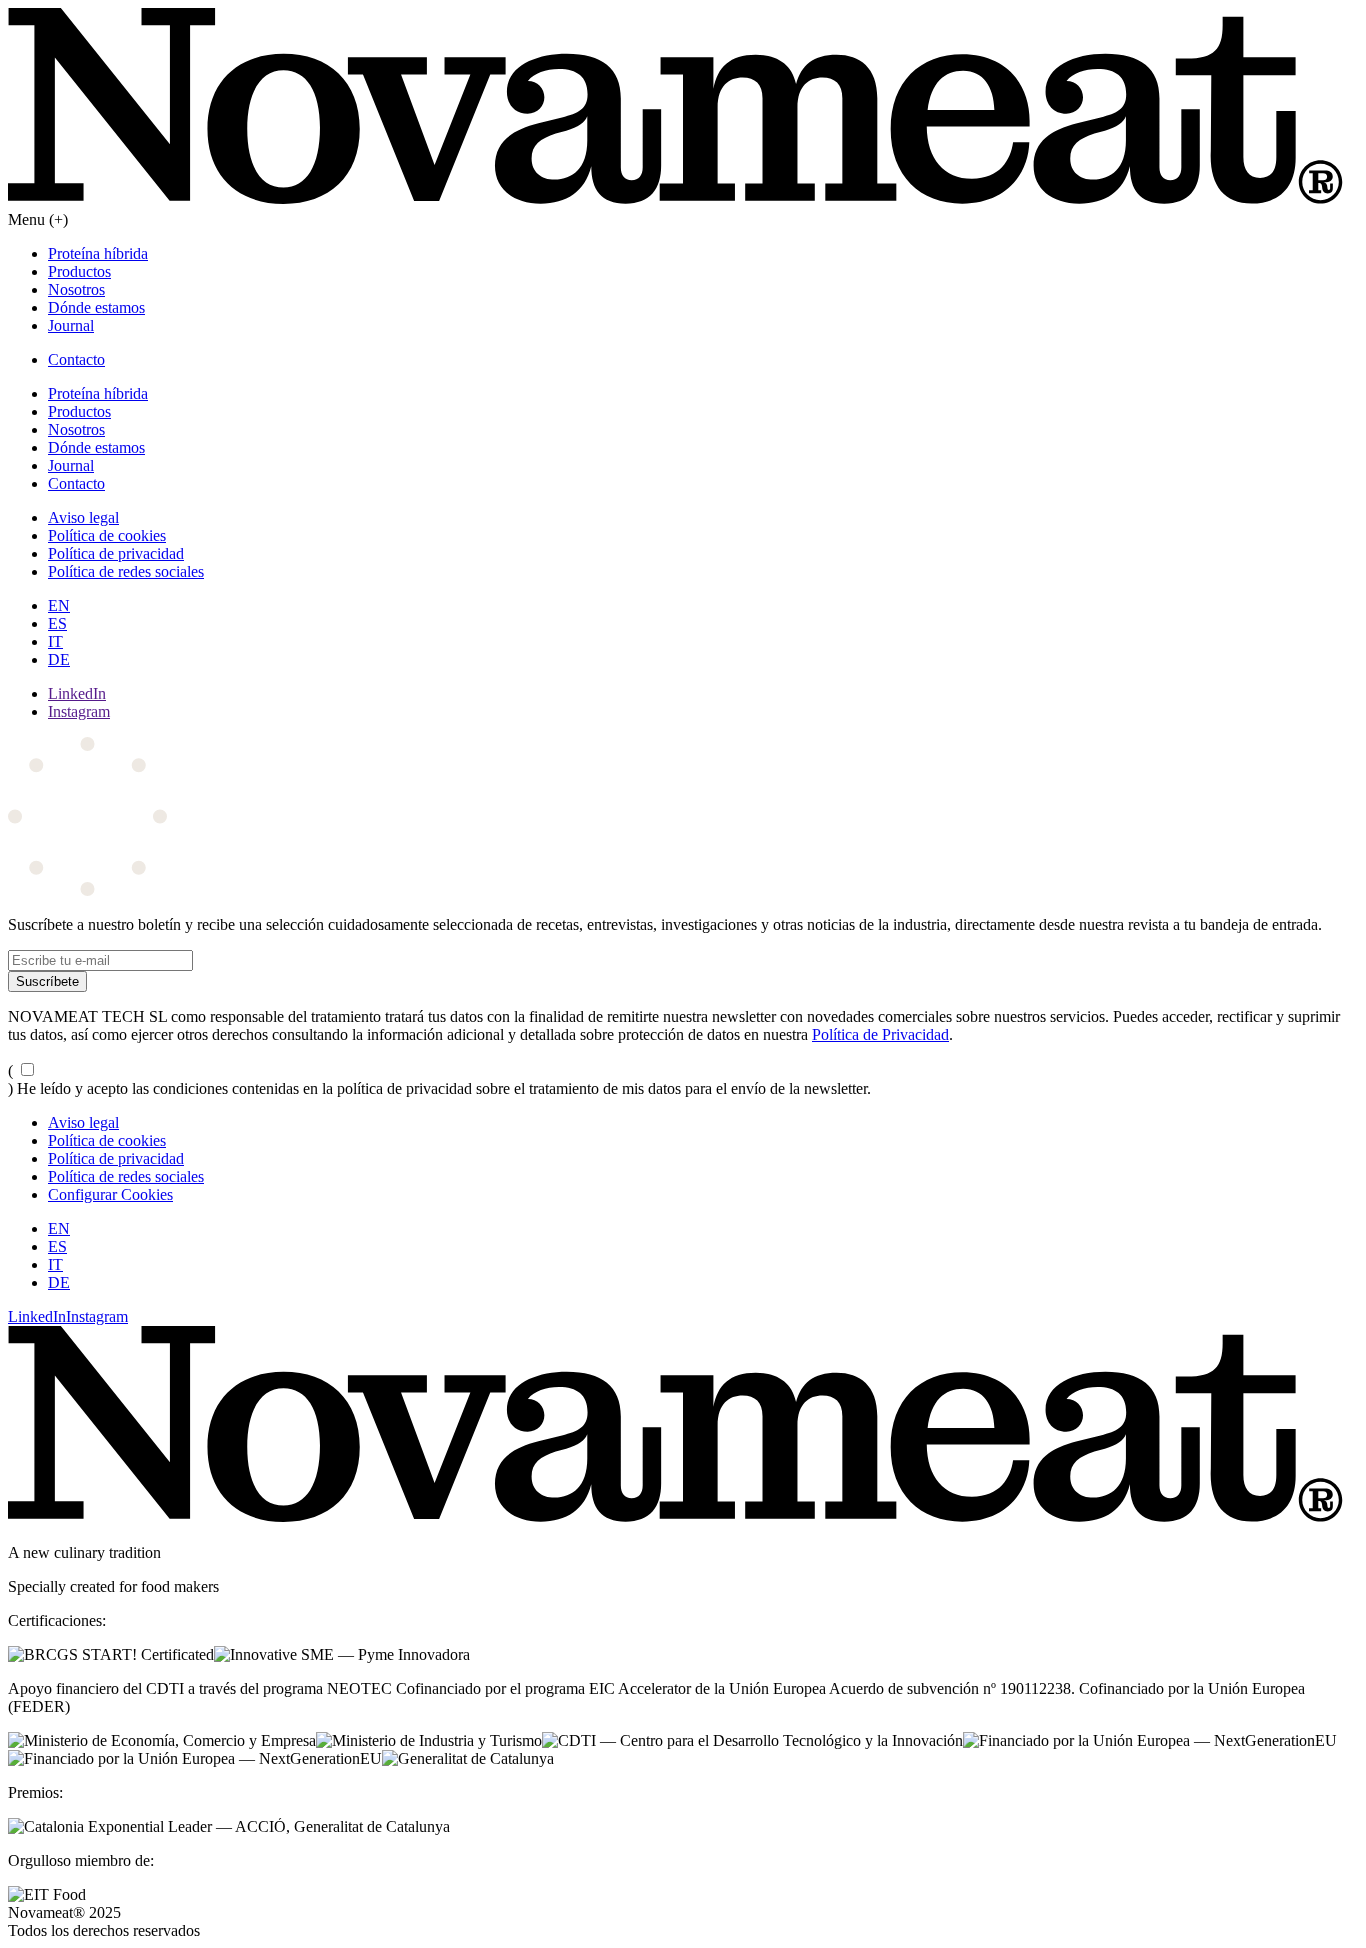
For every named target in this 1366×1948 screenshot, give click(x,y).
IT (55, 641)
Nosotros (76, 289)
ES (57, 623)
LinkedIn (77, 693)
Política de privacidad (116, 553)
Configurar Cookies (110, 1194)
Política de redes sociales (126, 571)
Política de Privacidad (880, 1034)
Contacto (76, 359)
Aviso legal (83, 517)
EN (59, 605)
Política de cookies (107, 535)
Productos (79, 271)
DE (59, 659)
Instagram (79, 711)
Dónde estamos (96, 307)
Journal (71, 325)
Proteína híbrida (98, 253)
